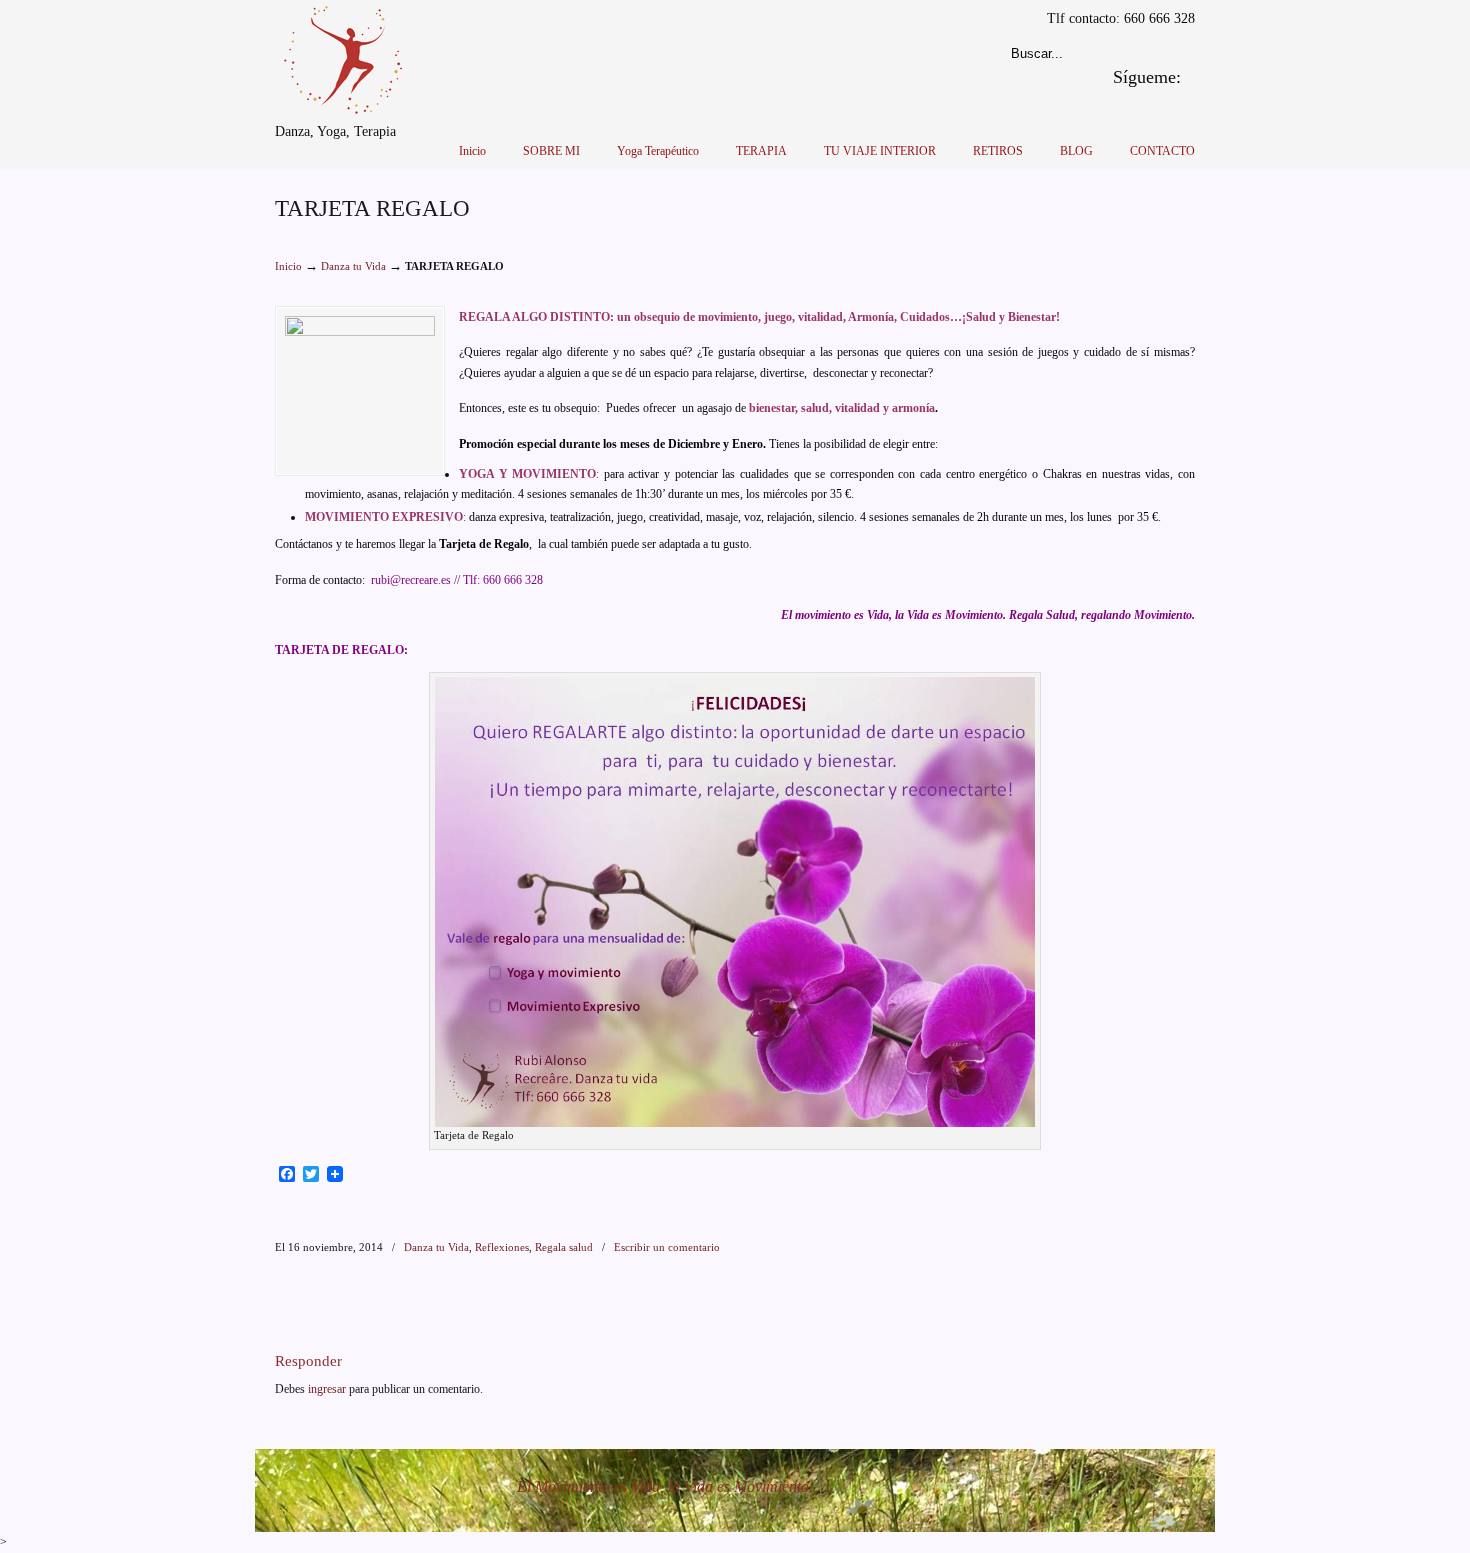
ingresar (327, 1389)
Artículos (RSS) (305, 1511)
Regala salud (564, 1247)
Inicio (288, 266)
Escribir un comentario (667, 1247)
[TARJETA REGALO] (360, 332)
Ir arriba (1186, 1471)
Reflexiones (502, 1247)
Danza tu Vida (353, 266)
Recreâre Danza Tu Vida (362, 60)
